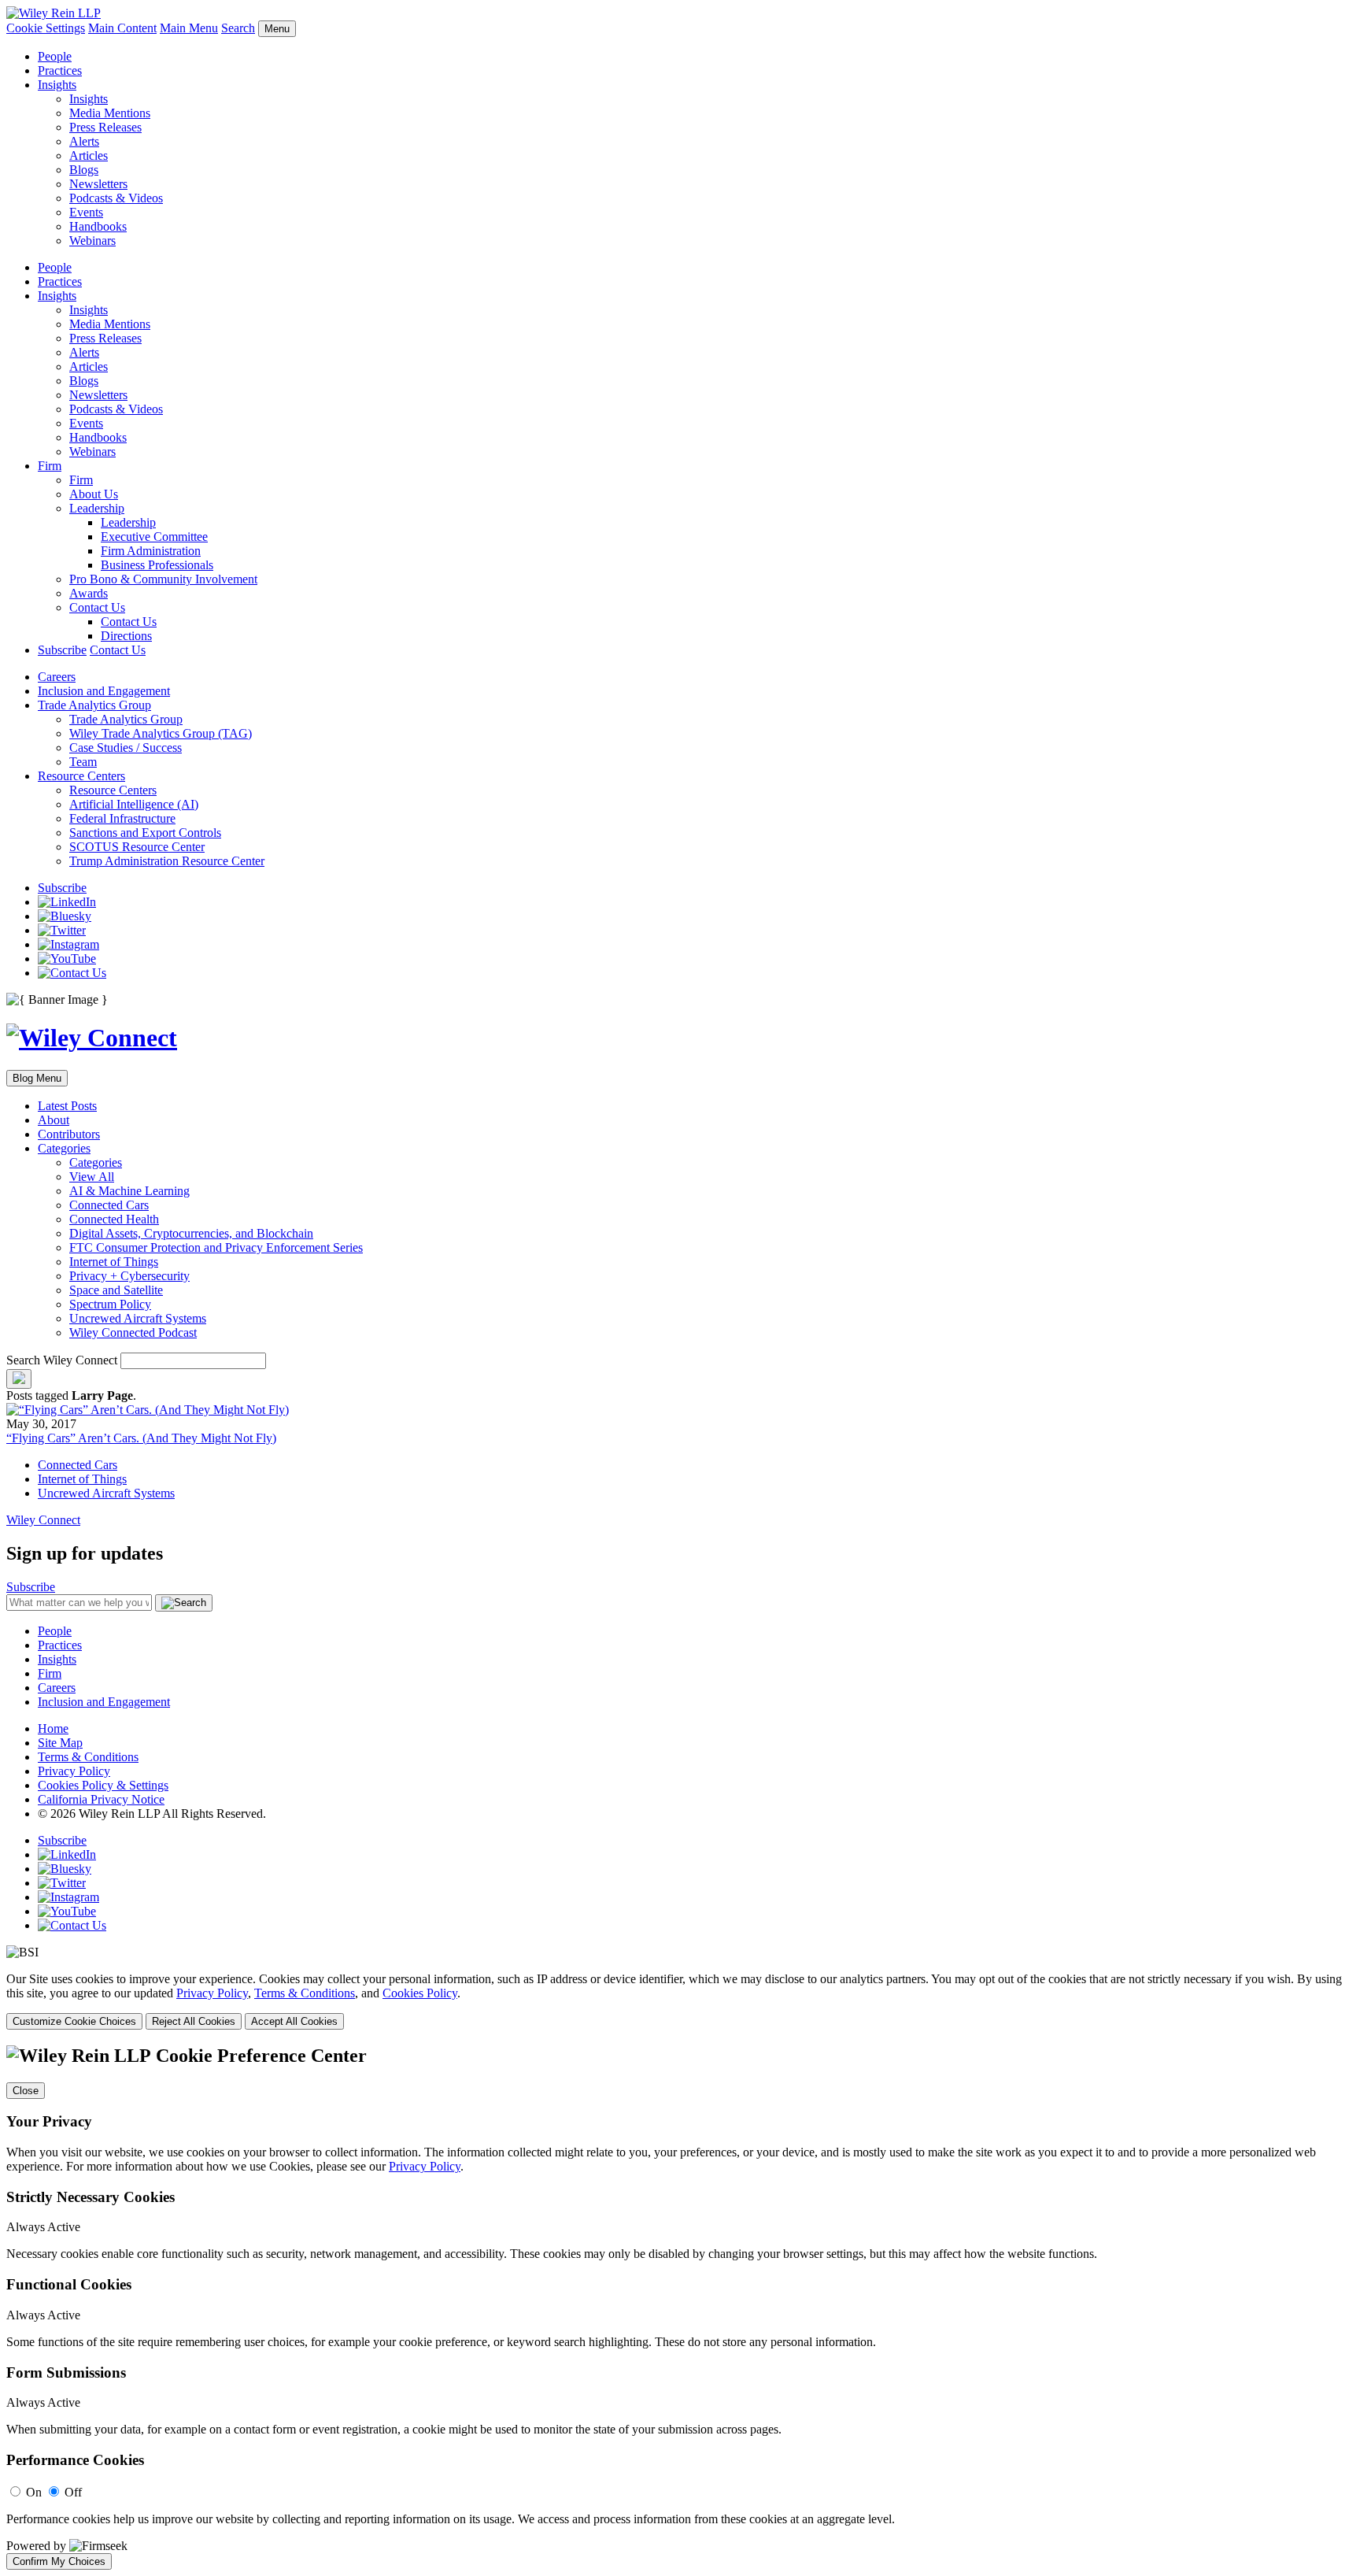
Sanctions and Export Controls (145, 833)
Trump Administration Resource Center (167, 861)
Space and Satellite (116, 1290)
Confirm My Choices (59, 2561)
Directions (126, 636)
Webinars (92, 241)
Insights (57, 85)
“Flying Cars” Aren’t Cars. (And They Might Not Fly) (141, 1438)
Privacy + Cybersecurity (129, 1276)
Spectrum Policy (110, 1304)
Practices (60, 70)
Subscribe (62, 650)
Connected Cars (109, 1205)
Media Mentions (110, 113)
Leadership (97, 508)
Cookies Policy (420, 1993)
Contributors (69, 1134)
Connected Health (114, 1219)
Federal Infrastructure (122, 818)
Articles (89, 155)
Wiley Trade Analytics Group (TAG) (161, 733)
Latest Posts (67, 1106)
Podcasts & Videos (116, 198)
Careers (57, 677)
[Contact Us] (72, 973)
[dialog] (680, 2001)
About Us (94, 494)
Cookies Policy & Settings (103, 1785)
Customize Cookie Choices (74, 2021)
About (54, 1120)
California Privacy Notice (101, 1799)
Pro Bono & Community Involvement (163, 579)
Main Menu (189, 28)
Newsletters (98, 184)
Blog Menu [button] (37, 1078)
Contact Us (97, 607)
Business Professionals (157, 565)
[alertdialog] (680, 2308)
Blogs (84, 170)
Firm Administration (151, 551)
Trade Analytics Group (94, 705)
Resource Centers (81, 776)
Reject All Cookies (194, 2021)
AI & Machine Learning (129, 1191)
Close (26, 2091)
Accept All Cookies (294, 2021)
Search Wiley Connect (62, 1360)
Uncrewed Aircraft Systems (138, 1318)
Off (73, 2492)
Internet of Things (114, 1262)
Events (86, 212)
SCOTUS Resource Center (137, 847)
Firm (50, 466)
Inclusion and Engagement (104, 691)
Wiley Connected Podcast (133, 1332)
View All (92, 1177)
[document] (680, 2308)
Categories (64, 1148)
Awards (89, 593)
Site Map (60, 1743)
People (55, 56)
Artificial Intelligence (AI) (134, 804)
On (34, 2492)
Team (83, 762)
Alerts (84, 141)
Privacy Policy (74, 1771)
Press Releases (105, 127)
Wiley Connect (43, 1520)
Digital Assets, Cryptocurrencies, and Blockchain (191, 1233)
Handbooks (98, 226)
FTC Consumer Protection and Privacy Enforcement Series (216, 1247)
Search (238, 28)
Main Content (122, 28)
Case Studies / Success (126, 748)
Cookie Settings (46, 28)
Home (53, 1728)
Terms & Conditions (88, 1757)
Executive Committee (154, 537)
